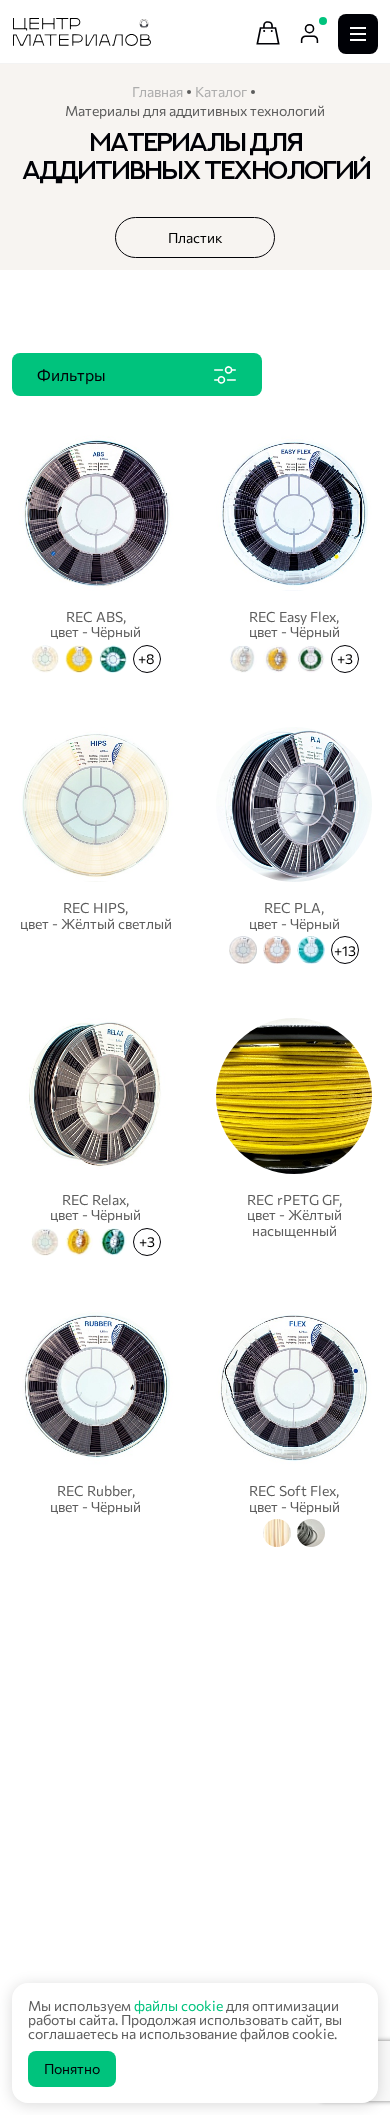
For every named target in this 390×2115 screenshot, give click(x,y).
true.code (139, 1855)
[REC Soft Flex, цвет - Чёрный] (294, 1426)
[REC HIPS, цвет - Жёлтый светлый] (96, 843)
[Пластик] (195, 237)
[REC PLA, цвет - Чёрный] (294, 843)
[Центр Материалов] (82, 39)
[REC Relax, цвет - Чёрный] (96, 1134)
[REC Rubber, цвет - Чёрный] (96, 1426)
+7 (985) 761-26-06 (89, 1941)
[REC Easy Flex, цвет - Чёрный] (294, 551)
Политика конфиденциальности (115, 1835)
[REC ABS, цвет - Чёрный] (96, 551)
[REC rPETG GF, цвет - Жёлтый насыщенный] (294, 1134)
